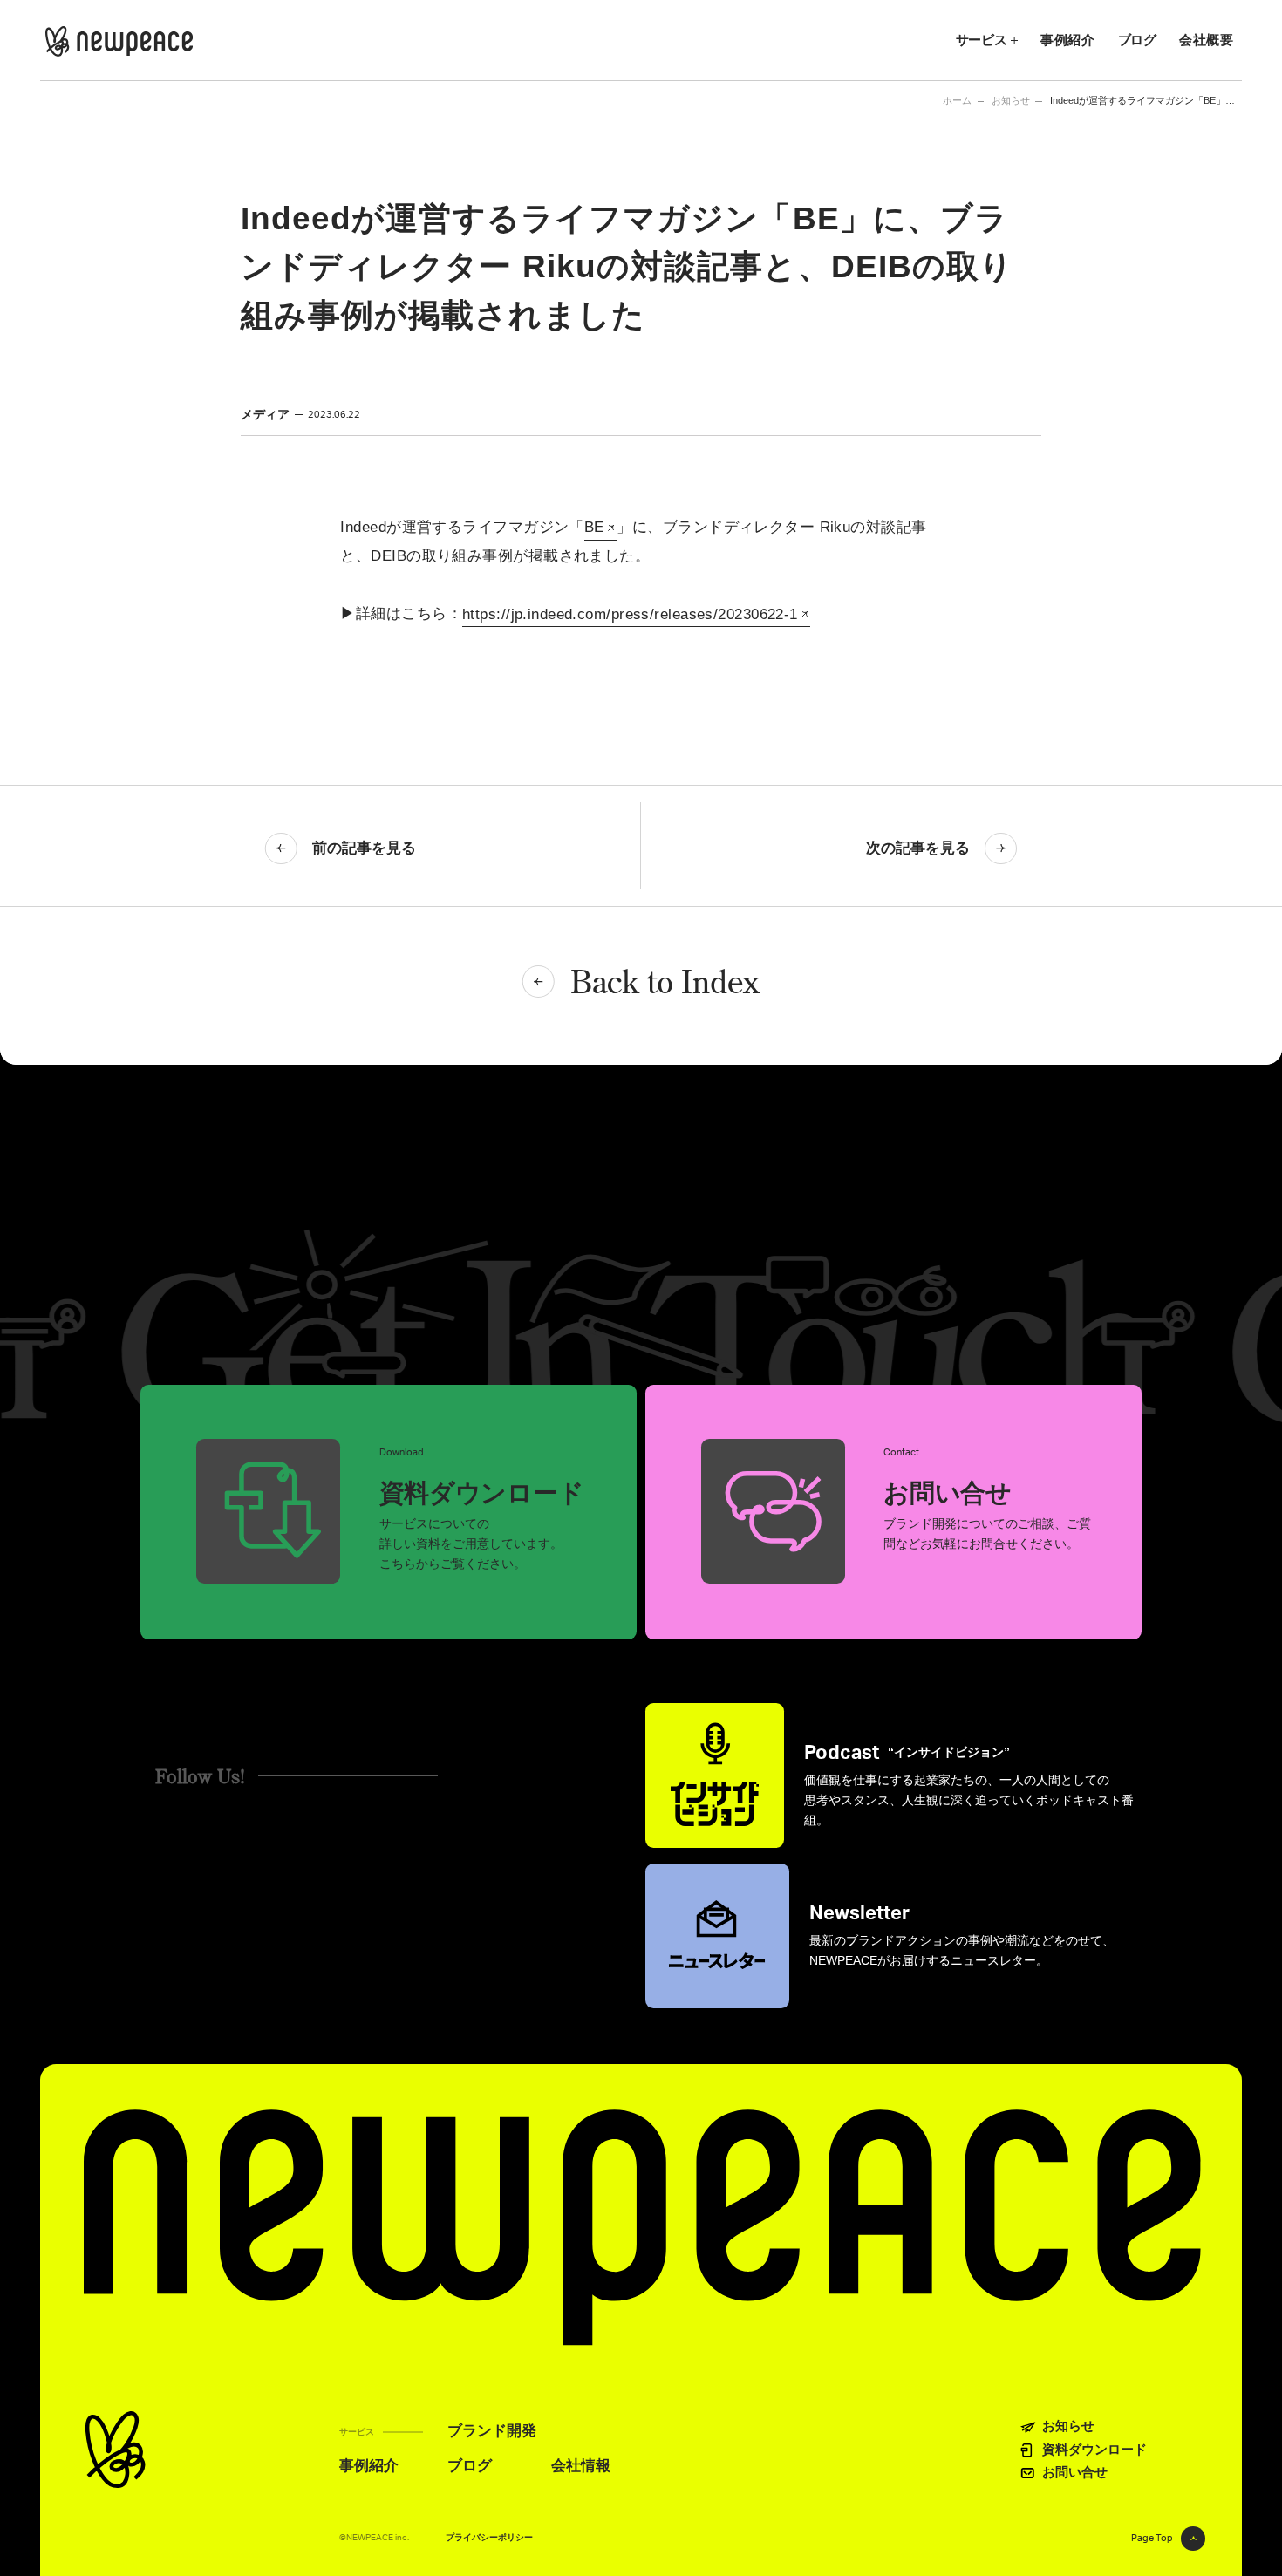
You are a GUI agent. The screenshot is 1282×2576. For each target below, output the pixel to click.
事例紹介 (1067, 40)
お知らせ (1011, 101)
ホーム (957, 100)
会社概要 (1206, 40)
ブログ (1137, 40)
